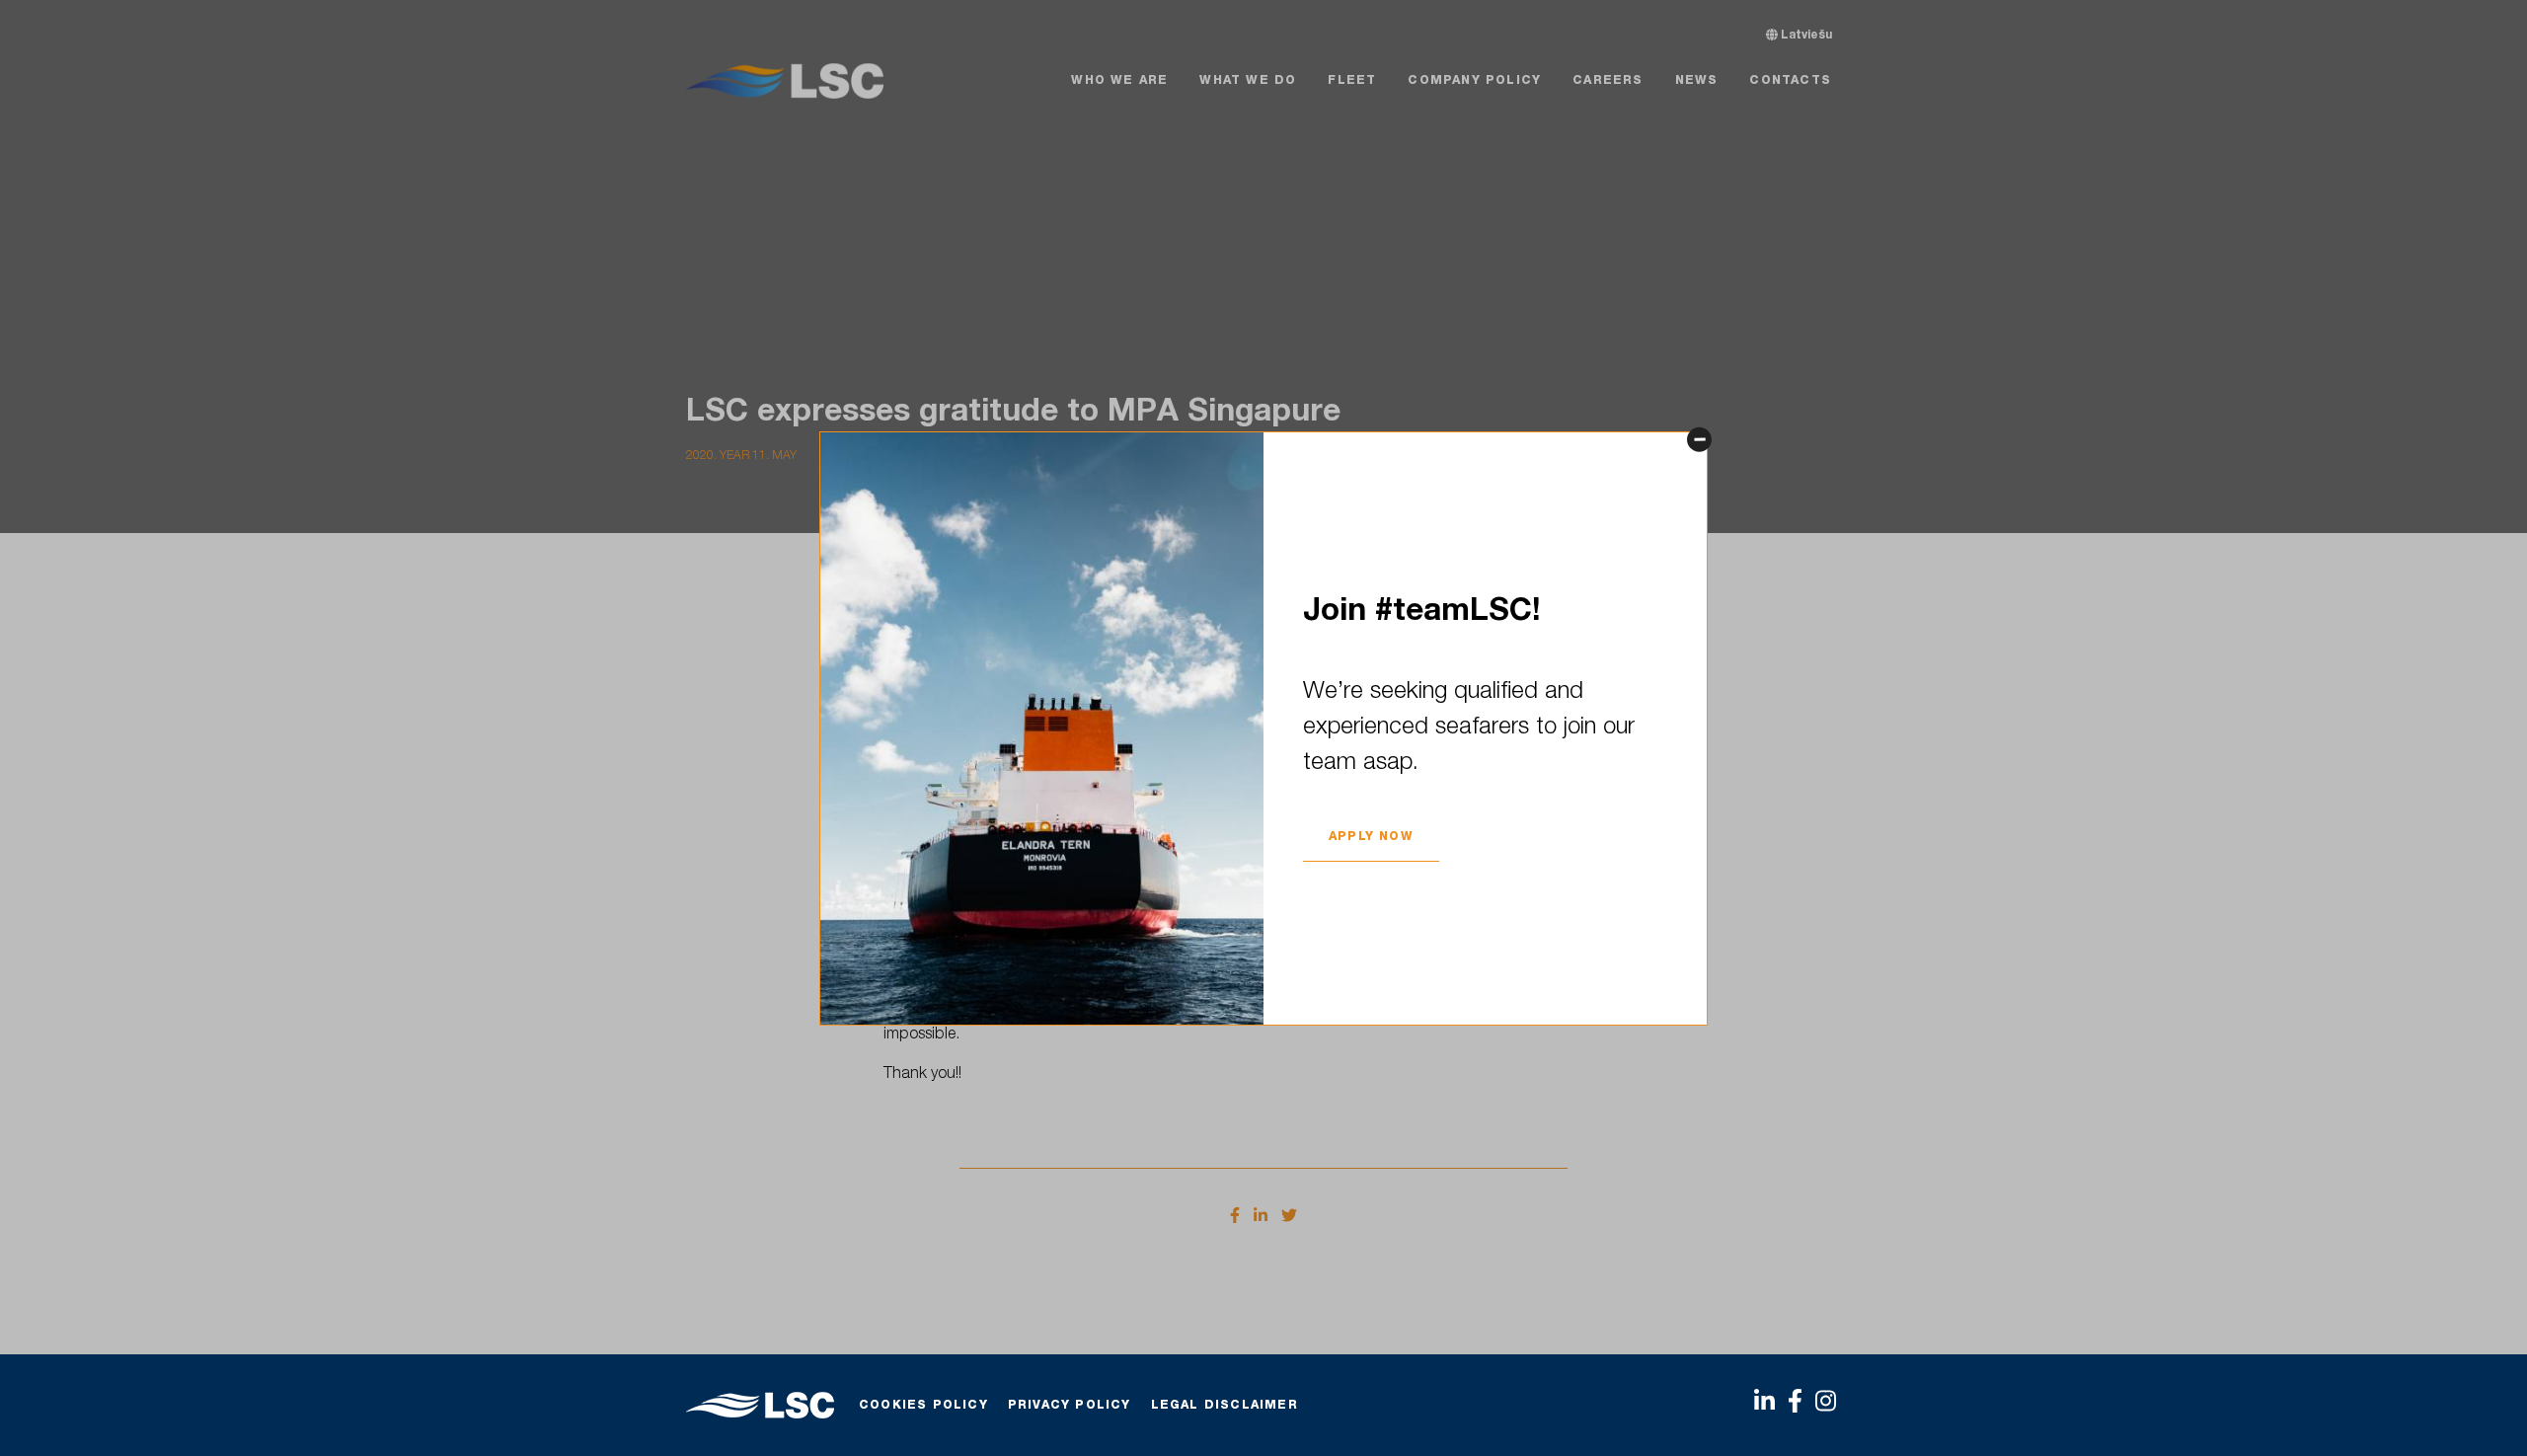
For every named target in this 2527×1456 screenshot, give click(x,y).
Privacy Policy (1070, 1406)
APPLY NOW (1371, 837)
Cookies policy (923, 1406)
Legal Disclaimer (1225, 1406)
